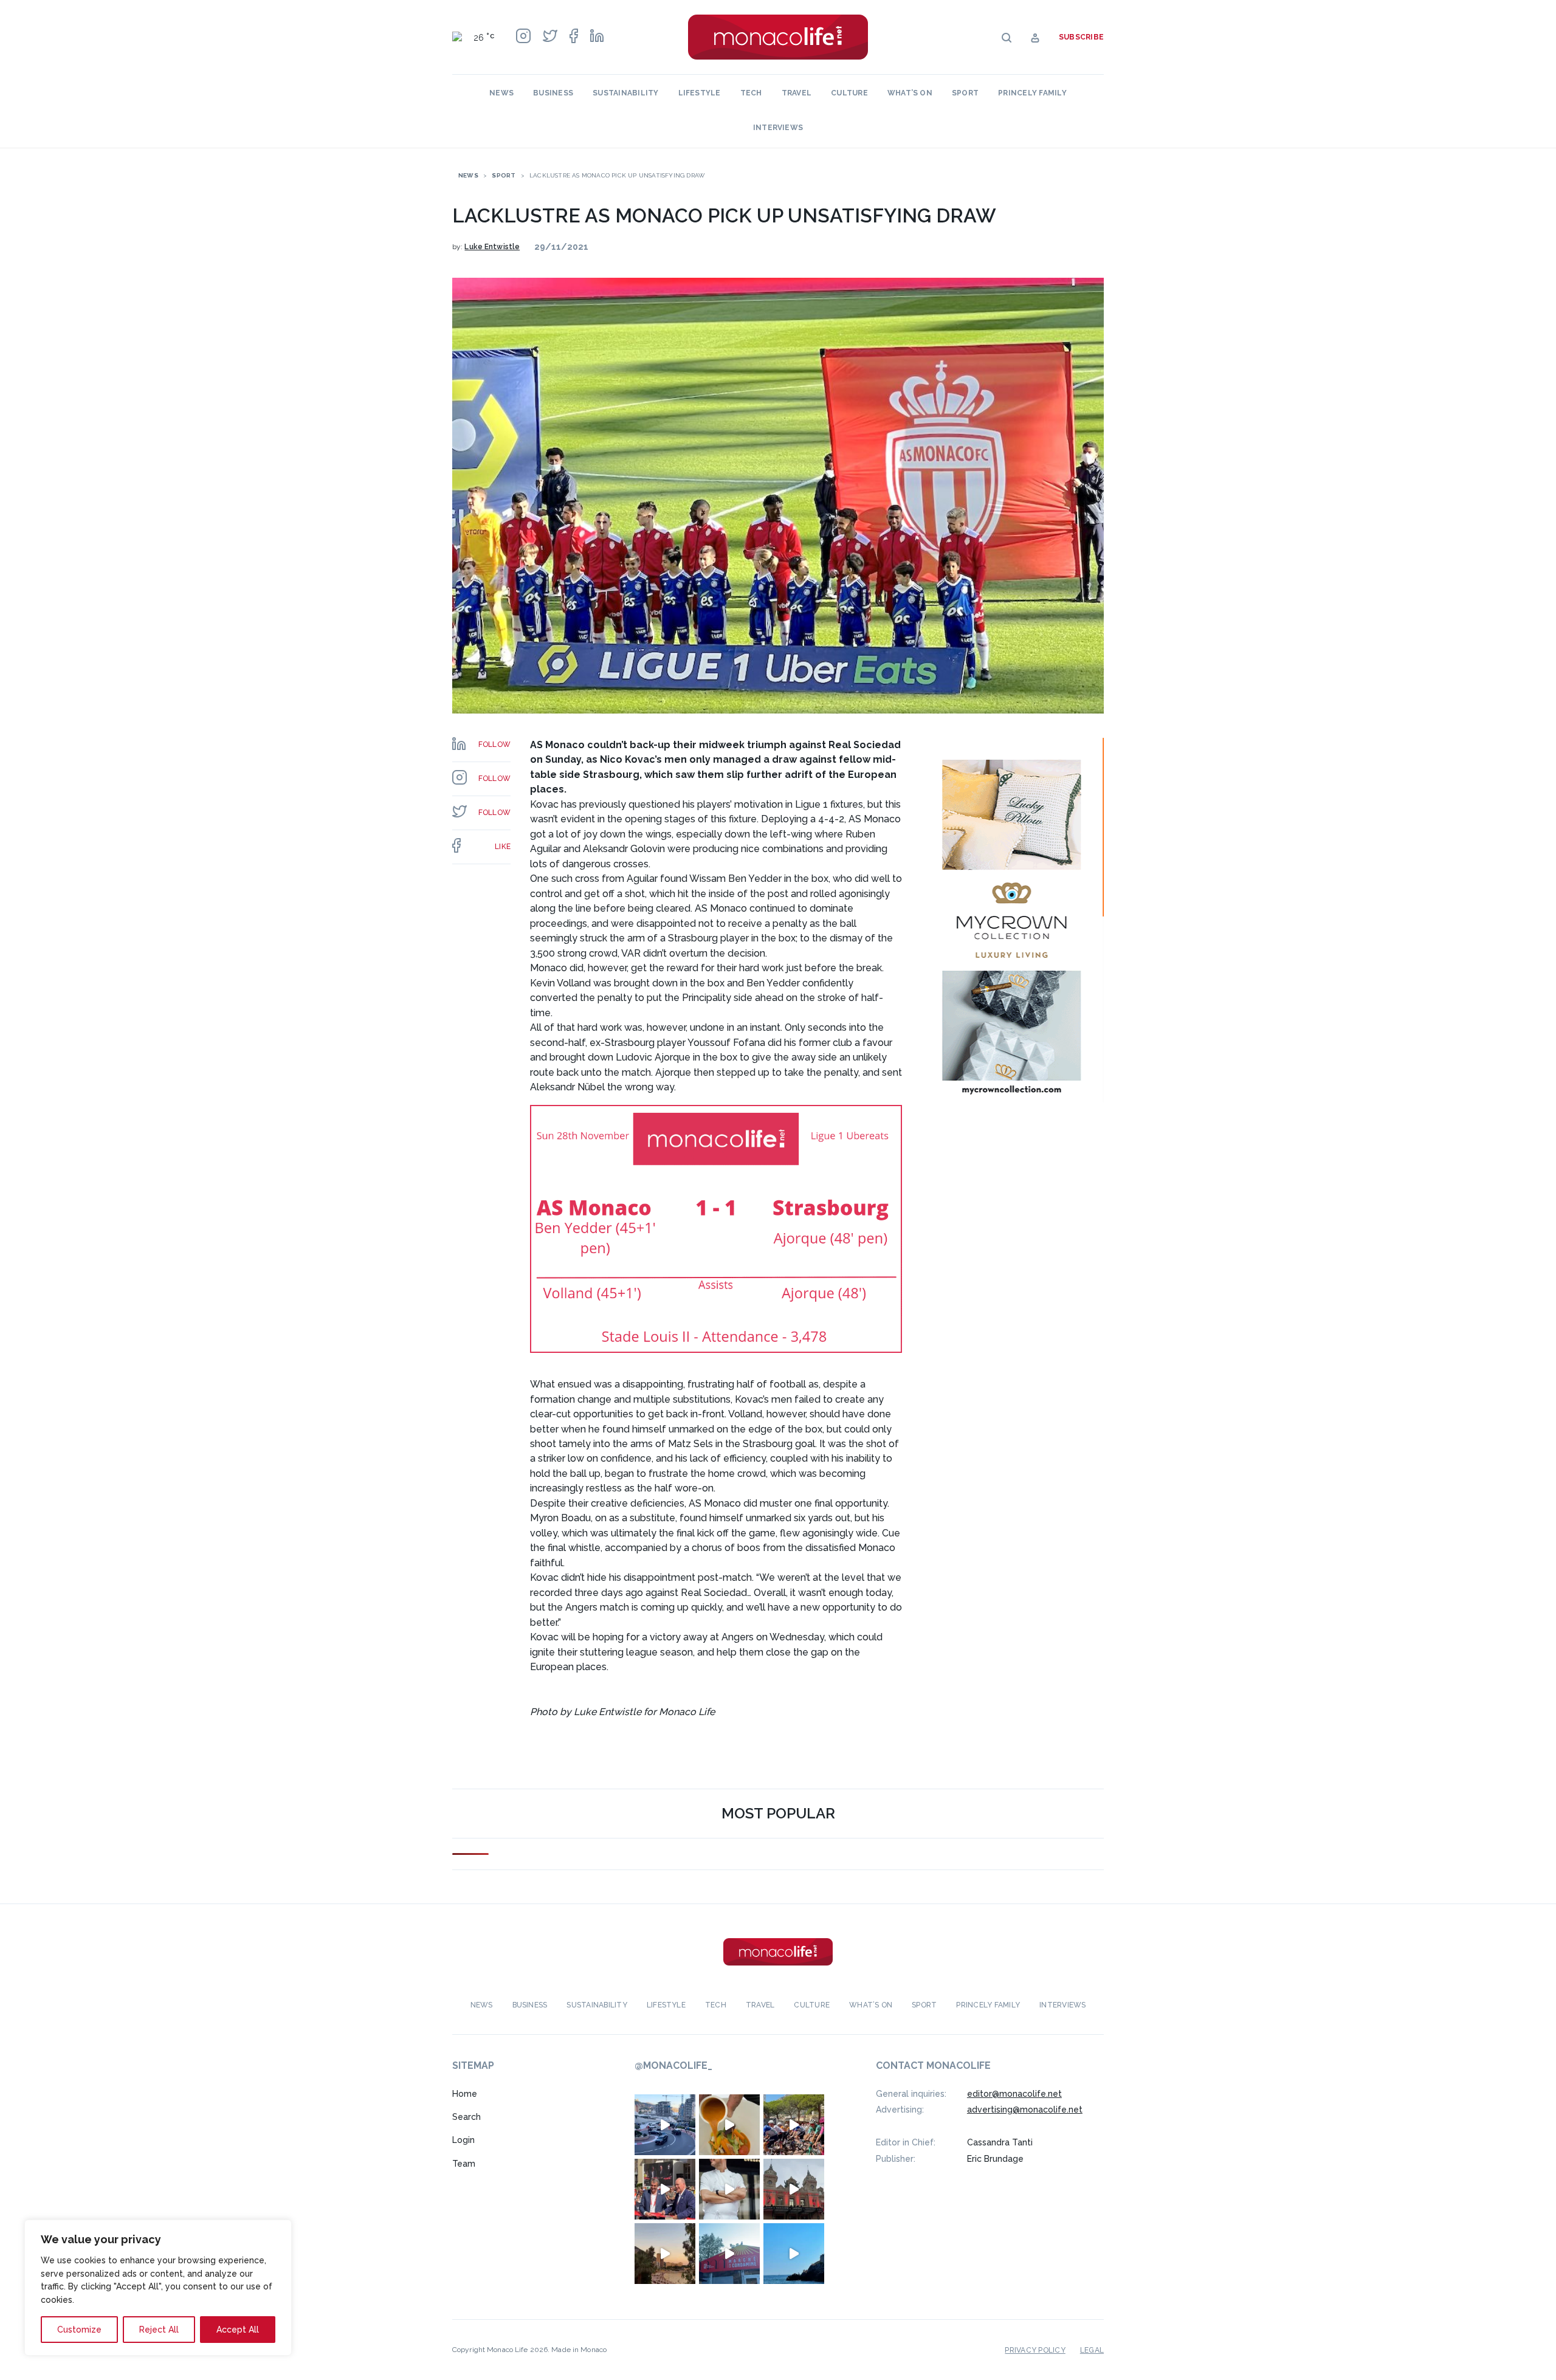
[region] (158, 2288)
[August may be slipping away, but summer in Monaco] (729, 2125)
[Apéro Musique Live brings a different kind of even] (729, 2254)
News (501, 93)
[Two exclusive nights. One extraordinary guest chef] (729, 2189)
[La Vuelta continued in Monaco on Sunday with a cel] (794, 2125)
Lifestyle (700, 93)
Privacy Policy (1035, 2350)
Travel (797, 93)
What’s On (910, 93)
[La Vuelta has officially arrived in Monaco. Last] (794, 2189)
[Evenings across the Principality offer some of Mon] (665, 2125)
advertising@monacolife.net (1025, 2110)
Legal (1092, 2350)
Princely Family (1032, 93)
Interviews (778, 128)
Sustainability (625, 93)
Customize (79, 2330)
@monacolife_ (673, 2066)
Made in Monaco (579, 2350)
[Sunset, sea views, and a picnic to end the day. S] (665, 2254)
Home (465, 2094)
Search (466, 2117)
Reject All (159, 2330)
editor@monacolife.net (1014, 2094)
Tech (751, 93)
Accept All (238, 2330)
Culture (849, 93)
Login (463, 2141)
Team (464, 2164)
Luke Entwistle (492, 247)
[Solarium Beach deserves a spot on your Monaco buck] (794, 2254)
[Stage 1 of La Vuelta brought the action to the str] (665, 2189)
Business (553, 93)
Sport (965, 93)
